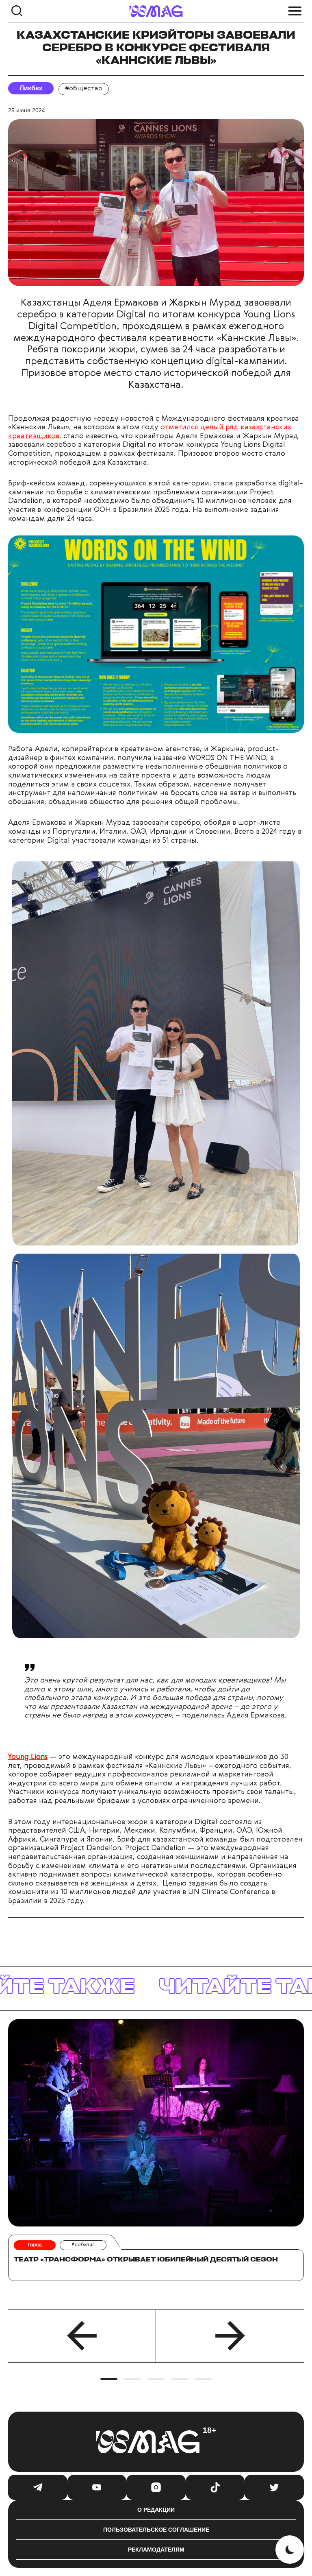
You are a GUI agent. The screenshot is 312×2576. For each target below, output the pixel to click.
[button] (82, 2336)
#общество (84, 89)
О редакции (156, 2510)
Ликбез (31, 88)
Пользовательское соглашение (156, 2530)
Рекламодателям (156, 2550)
